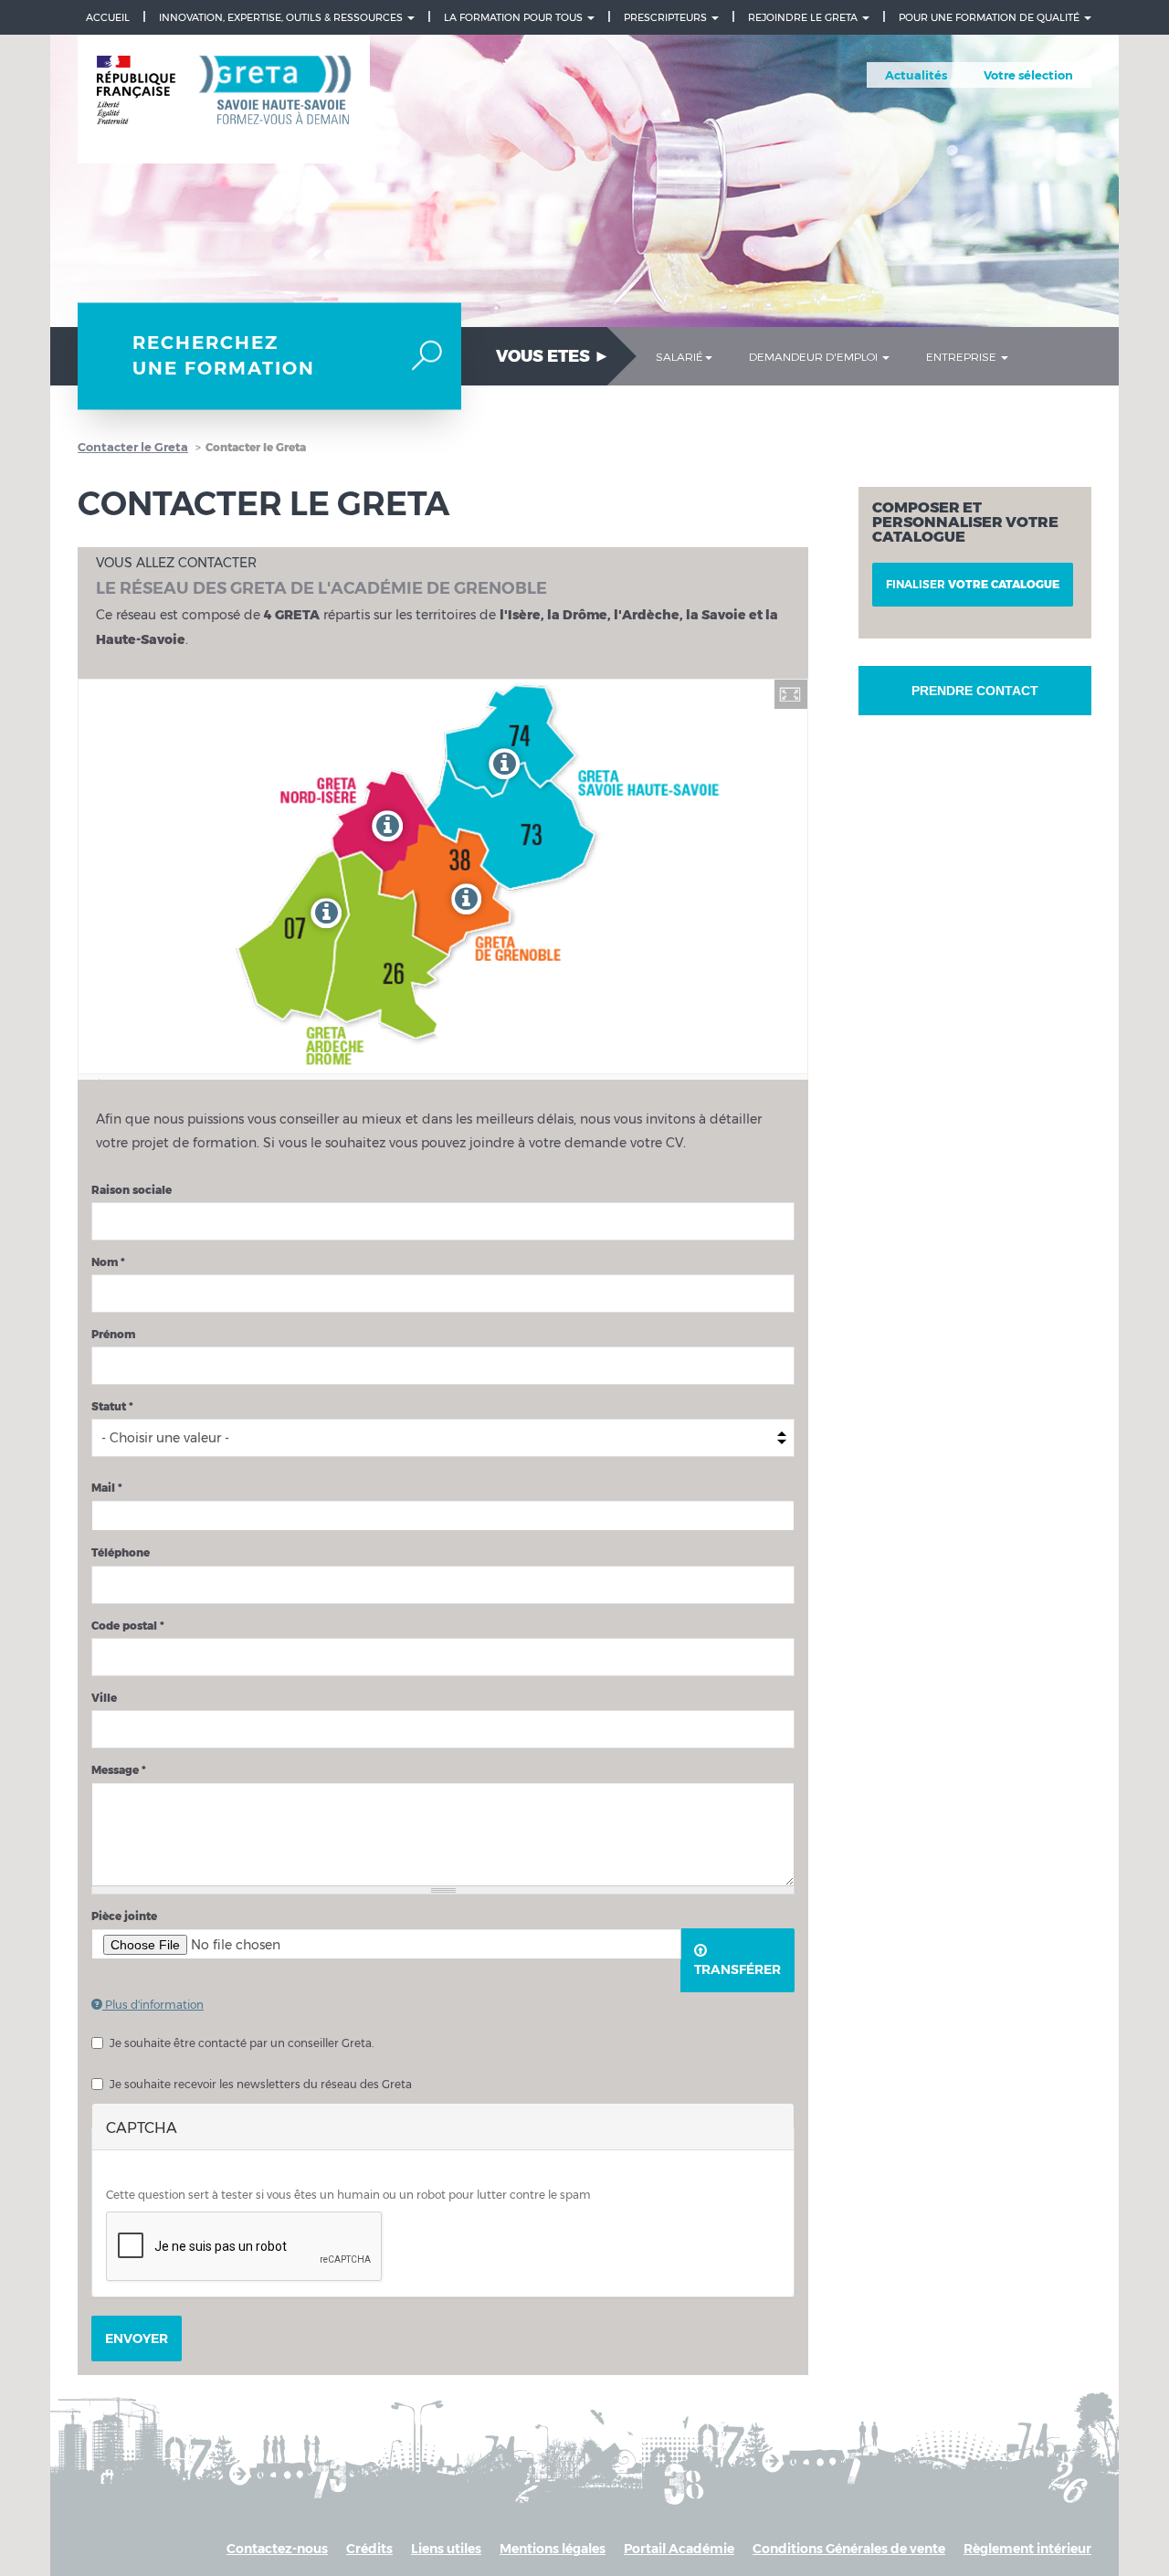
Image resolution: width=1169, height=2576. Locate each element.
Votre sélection (1028, 75)
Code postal (128, 1626)
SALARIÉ (679, 356)
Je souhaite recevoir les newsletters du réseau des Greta (261, 2084)
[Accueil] (224, 100)
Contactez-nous (277, 2549)
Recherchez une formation (224, 356)
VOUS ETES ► (553, 356)
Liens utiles (446, 2549)
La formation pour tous (515, 17)
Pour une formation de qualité (990, 17)
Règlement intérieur (1027, 2549)
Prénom (113, 1334)
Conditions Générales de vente (849, 2549)
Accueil (108, 17)
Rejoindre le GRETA (804, 17)
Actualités (916, 75)
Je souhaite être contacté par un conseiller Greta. (242, 2043)
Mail (107, 1488)
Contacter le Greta (133, 447)
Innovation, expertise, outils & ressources (282, 17)
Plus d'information (153, 2005)
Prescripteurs (667, 17)
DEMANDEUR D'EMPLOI (815, 356)
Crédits (369, 2549)
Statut (112, 1406)
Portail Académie (679, 2549)
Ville (104, 1698)
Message (119, 1770)
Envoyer (137, 2338)
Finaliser (973, 584)
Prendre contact (975, 691)
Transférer (737, 1969)
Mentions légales (553, 2549)
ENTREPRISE (963, 356)
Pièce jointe (124, 1916)
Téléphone (121, 1552)
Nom (108, 1262)
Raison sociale (132, 1190)
